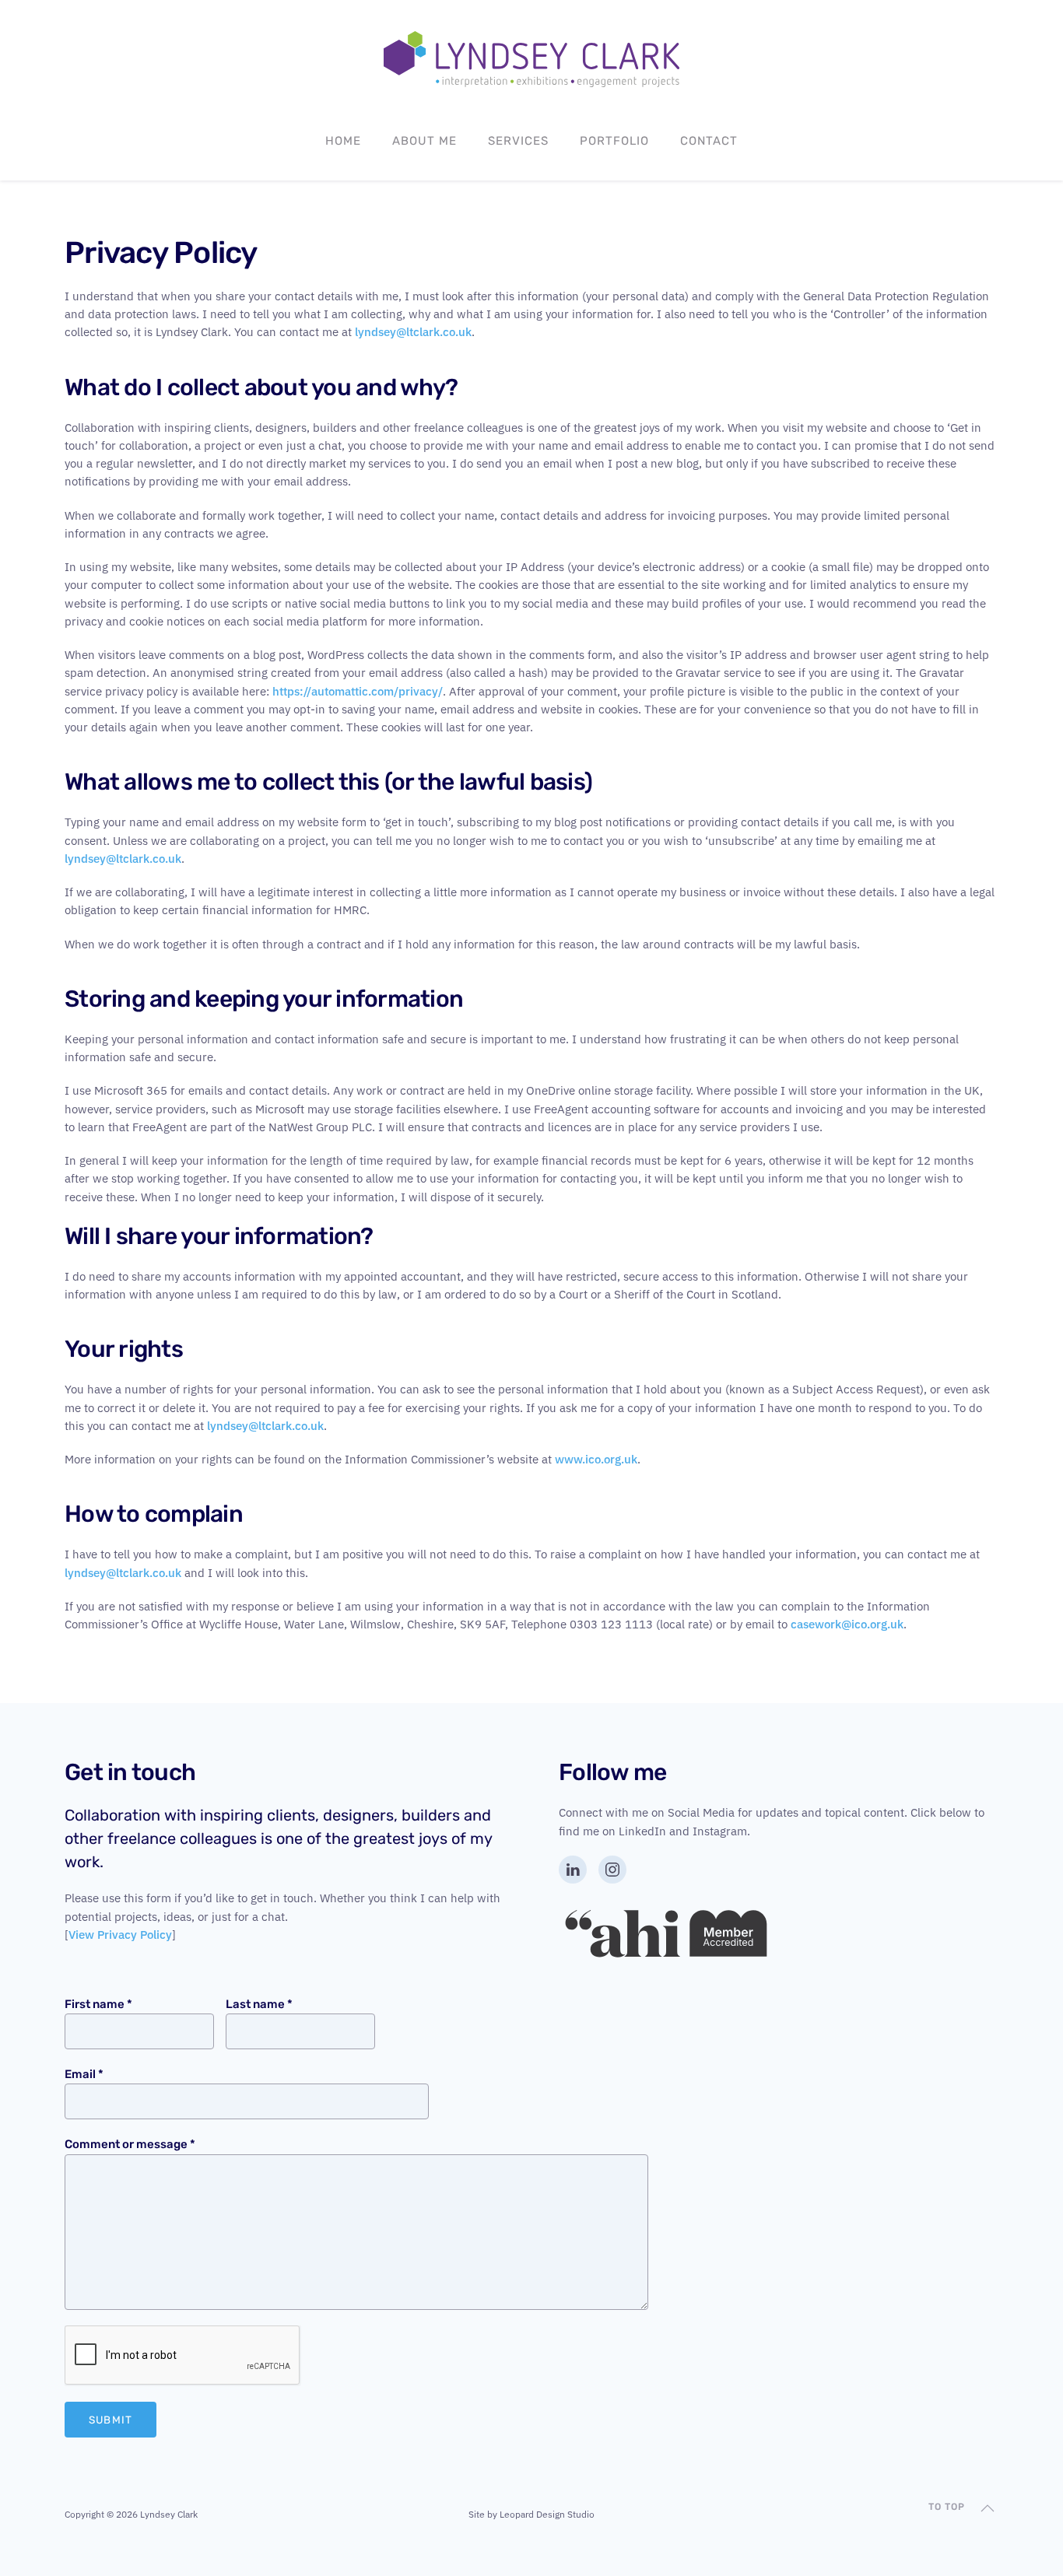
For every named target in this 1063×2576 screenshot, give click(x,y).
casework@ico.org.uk (847, 1624)
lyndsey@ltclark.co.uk (413, 332)
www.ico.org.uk (596, 1459)
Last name (259, 2004)
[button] (988, 2508)
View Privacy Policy (120, 1935)
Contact (709, 141)
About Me (424, 141)
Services (518, 141)
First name (98, 2004)
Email (84, 2074)
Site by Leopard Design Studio (531, 2514)
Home (343, 141)
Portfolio (614, 141)
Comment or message (130, 2144)
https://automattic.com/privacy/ (358, 691)
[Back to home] (531, 59)
